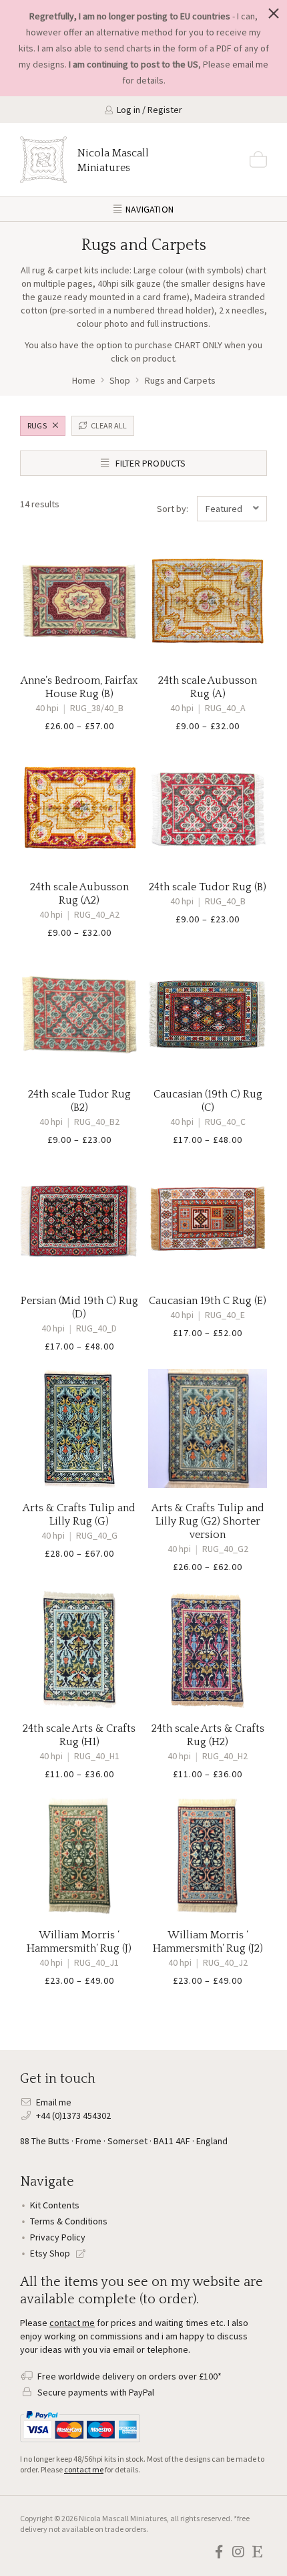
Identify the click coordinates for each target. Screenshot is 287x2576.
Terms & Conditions (69, 2221)
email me (250, 64)
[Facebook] (219, 2552)
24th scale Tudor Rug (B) (208, 887)
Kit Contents (55, 2205)
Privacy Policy (58, 2237)
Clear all (108, 425)
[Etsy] (257, 2552)
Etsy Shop (51, 2253)
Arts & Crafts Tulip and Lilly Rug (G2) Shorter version (208, 1521)
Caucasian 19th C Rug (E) (208, 1301)
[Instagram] (238, 2552)
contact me (72, 2323)
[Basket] (258, 160)
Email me (54, 2102)
